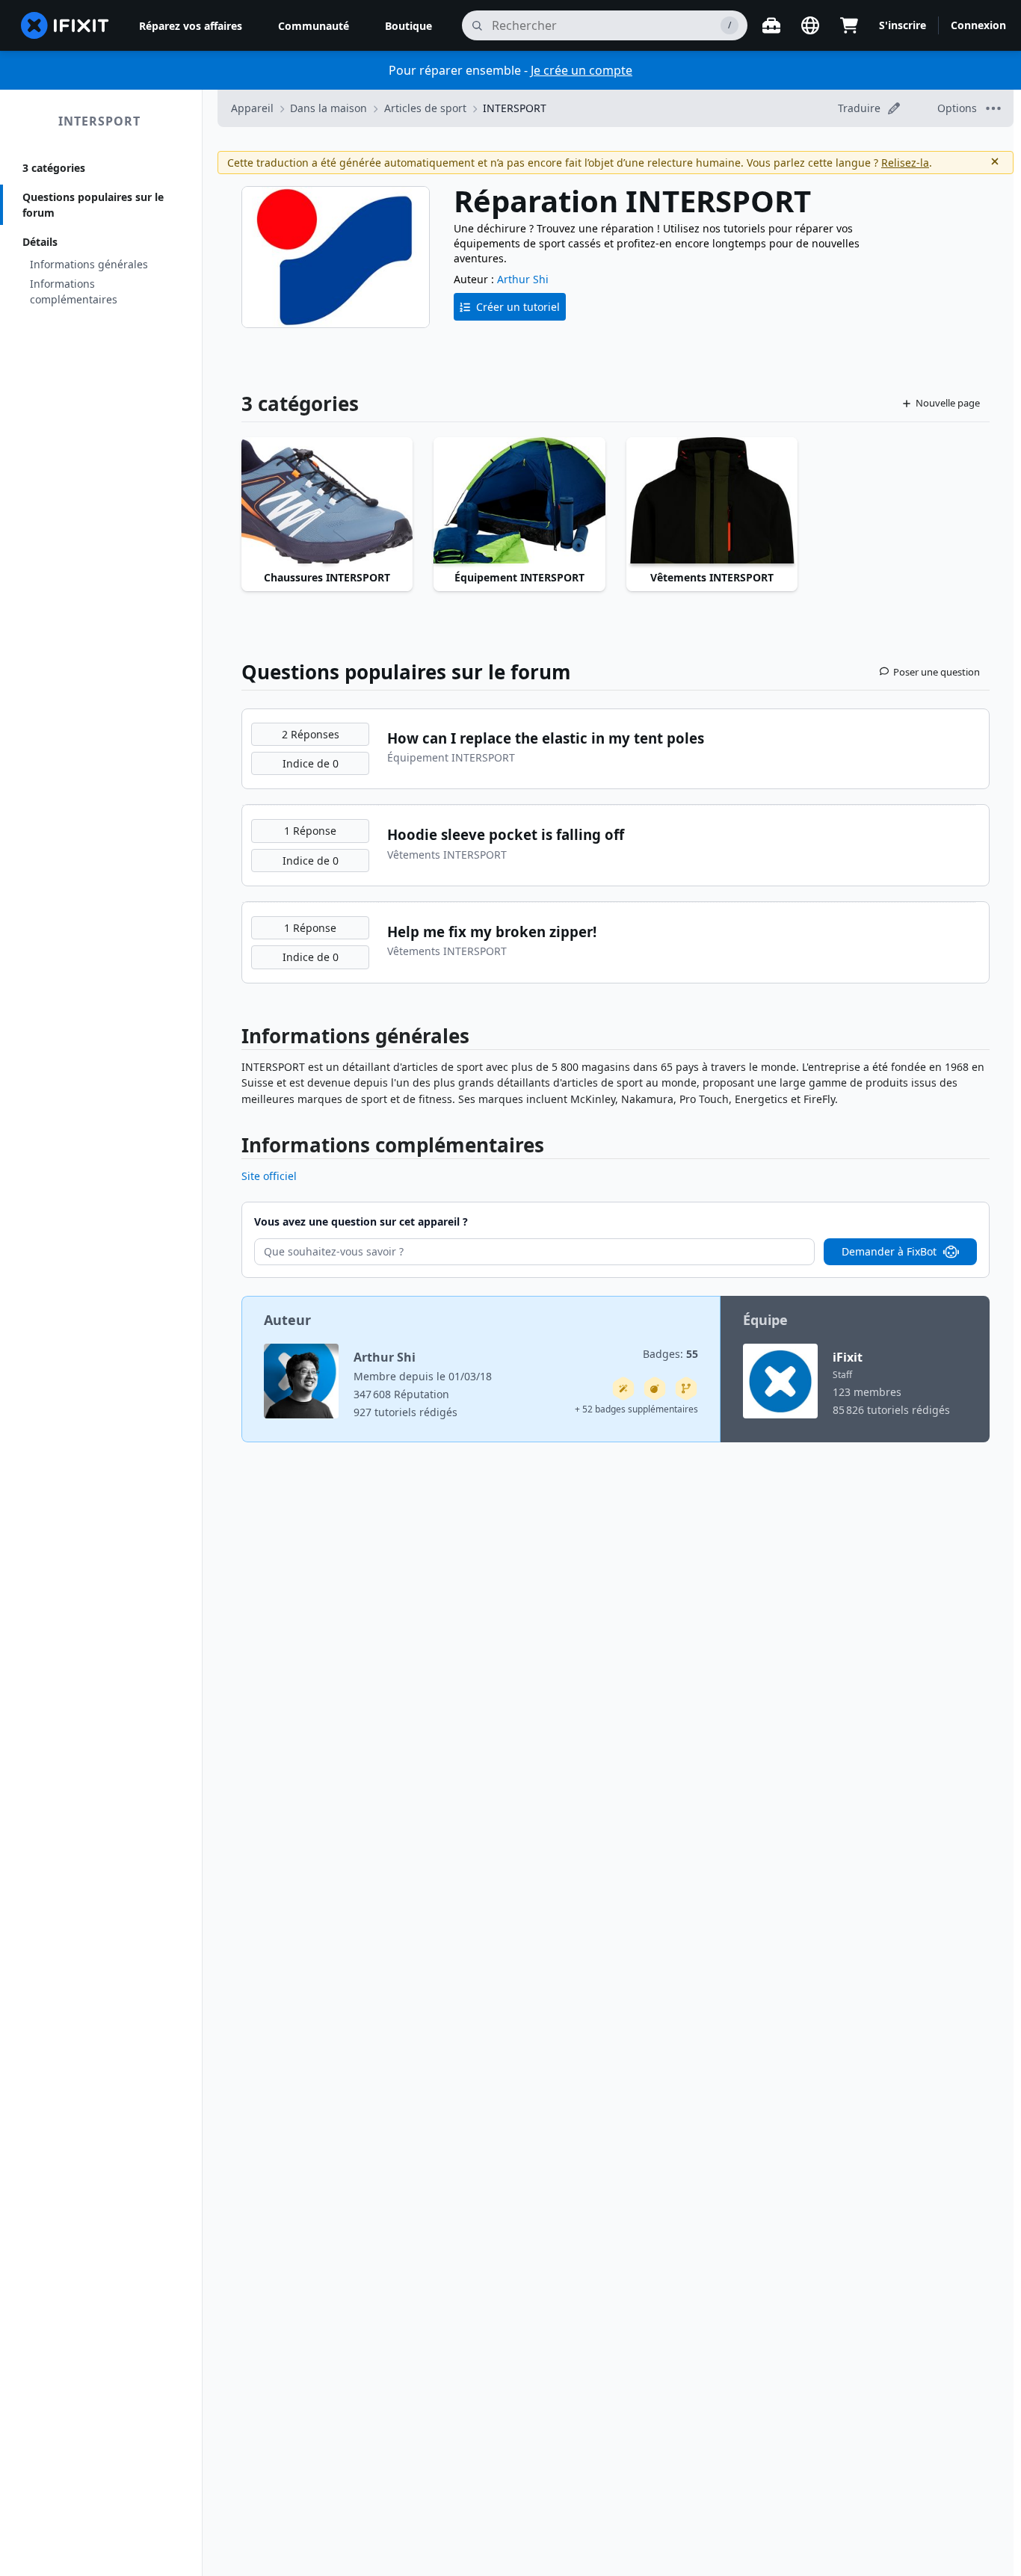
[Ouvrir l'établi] (771, 25)
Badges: (670, 1354)
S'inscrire (903, 25)
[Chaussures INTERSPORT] (327, 501)
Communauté (314, 26)
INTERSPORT (99, 121)
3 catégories (54, 168)
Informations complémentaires (74, 291)
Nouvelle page (948, 403)
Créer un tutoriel (518, 307)
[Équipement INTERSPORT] (519, 501)
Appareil (252, 108)
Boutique (408, 26)
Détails (40, 242)
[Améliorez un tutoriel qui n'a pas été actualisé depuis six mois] (686, 1389)
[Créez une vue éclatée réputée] (655, 1389)
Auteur (287, 1320)
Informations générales (89, 264)
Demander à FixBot (889, 1251)
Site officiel (269, 1176)
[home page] (65, 25)
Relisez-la (905, 163)
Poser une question (937, 672)
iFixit (848, 1357)
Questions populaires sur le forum (93, 205)
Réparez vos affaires (191, 26)
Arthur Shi (523, 279)
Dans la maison (328, 108)
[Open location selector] (810, 25)
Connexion (978, 25)
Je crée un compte (582, 70)
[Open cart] (849, 25)
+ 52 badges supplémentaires (636, 1409)
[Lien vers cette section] (234, 1039)
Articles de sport (425, 108)
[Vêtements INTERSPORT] (712, 501)
